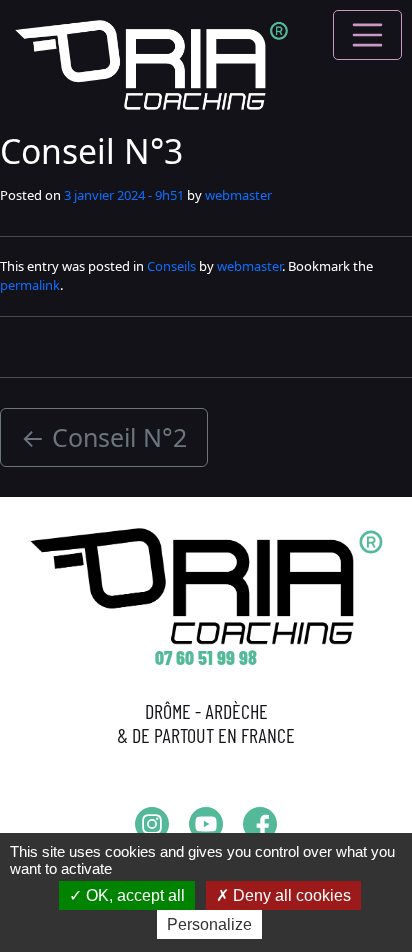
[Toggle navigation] (368, 35)
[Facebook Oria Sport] (260, 824)
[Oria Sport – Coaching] (151, 63)
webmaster (238, 195)
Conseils (171, 266)
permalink (30, 285)
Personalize (209, 924)
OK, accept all (133, 895)
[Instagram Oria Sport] (152, 824)
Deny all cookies (290, 895)
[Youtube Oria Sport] (206, 824)
